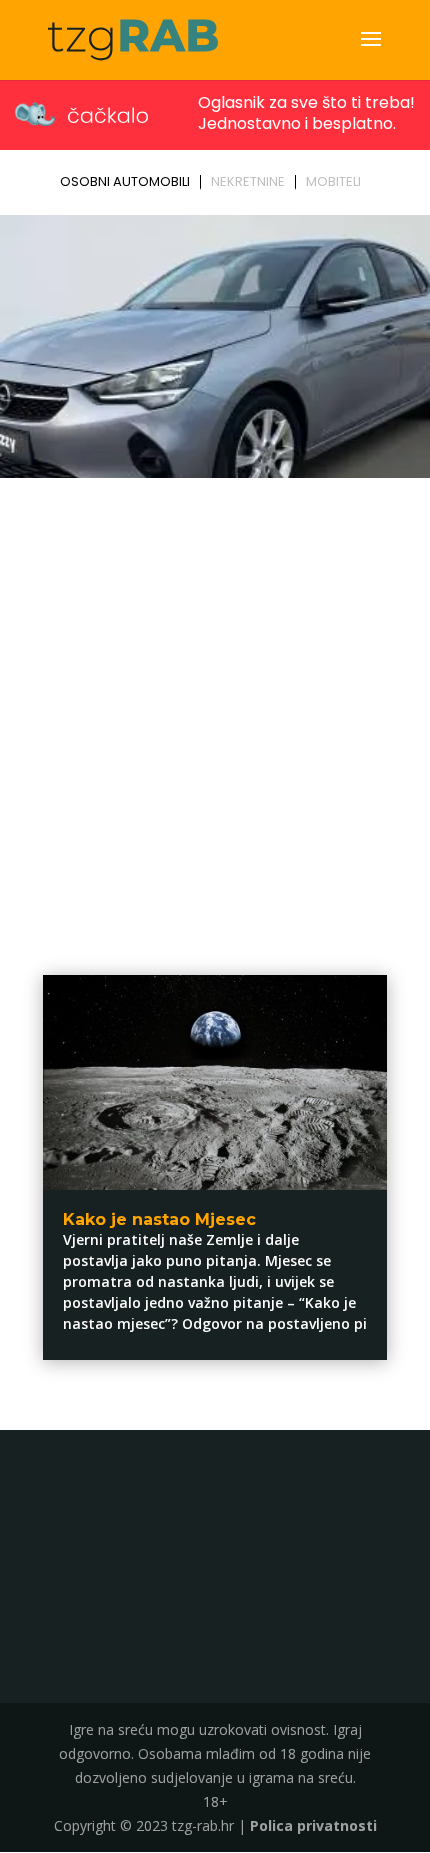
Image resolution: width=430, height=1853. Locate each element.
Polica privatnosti (313, 1825)
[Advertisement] (215, 710)
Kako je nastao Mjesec (159, 1219)
